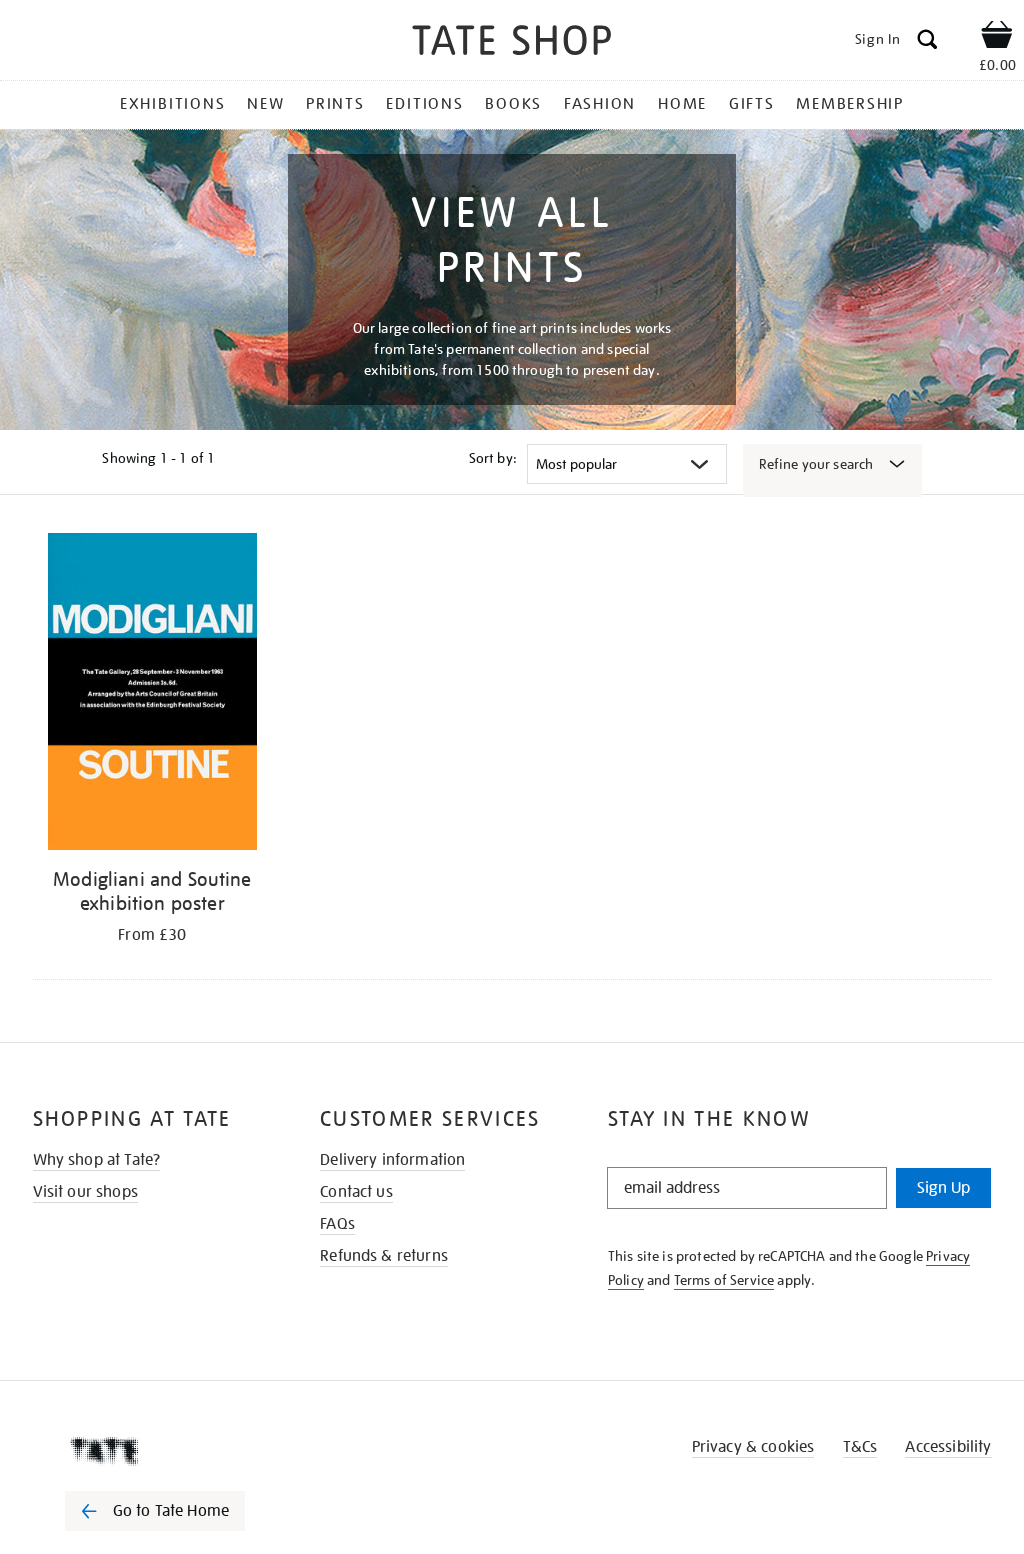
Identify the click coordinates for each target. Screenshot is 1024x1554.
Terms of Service (724, 1280)
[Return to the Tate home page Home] (512, 43)
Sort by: (493, 458)
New (265, 104)
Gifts (752, 104)
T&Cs (860, 1447)
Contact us (356, 1192)
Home (682, 104)
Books (513, 104)
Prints (335, 104)
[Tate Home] (169, 1451)
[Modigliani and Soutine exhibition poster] (153, 695)
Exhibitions (172, 104)
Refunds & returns (384, 1256)
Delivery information (392, 1160)
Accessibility (948, 1447)
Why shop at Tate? (97, 1160)
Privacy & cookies (753, 1447)
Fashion (600, 104)
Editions (424, 104)
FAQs (337, 1224)
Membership (850, 104)
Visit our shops (85, 1192)
